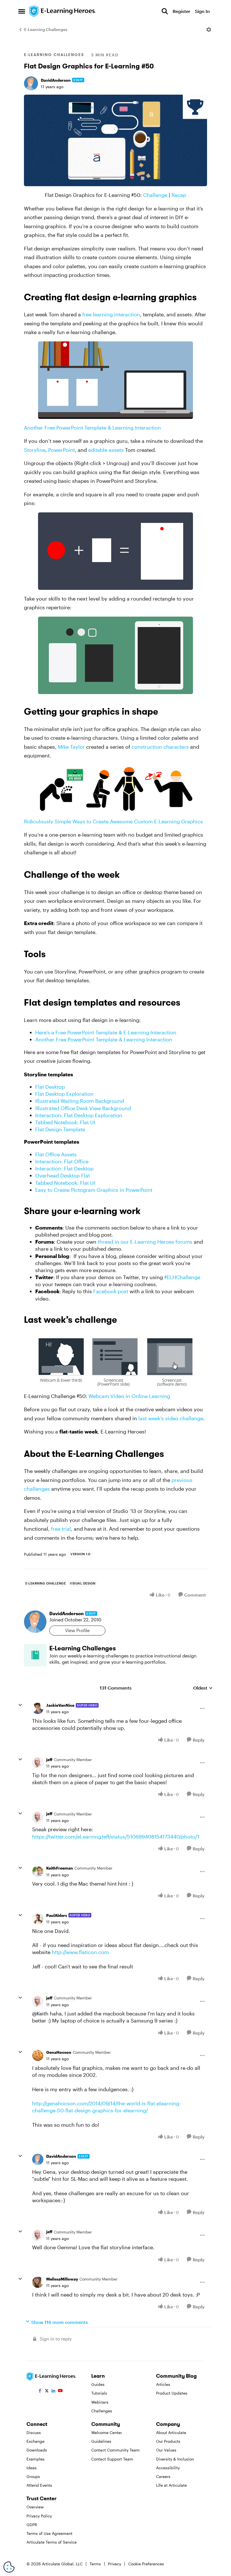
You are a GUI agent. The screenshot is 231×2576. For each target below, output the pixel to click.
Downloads (37, 2450)
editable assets (106, 450)
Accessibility (168, 2468)
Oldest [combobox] (203, 1688)
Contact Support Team (112, 2459)
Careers (163, 2476)
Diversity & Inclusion (175, 2459)
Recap (179, 195)
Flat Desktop (50, 1087)
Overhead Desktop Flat (63, 1175)
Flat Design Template (60, 1129)
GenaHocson (59, 2052)
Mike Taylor (71, 747)
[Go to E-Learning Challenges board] (35, 1655)
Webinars (100, 2402)
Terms (95, 2564)
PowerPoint (62, 450)
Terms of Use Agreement (49, 2533)
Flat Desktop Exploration (64, 1094)
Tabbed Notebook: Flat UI (65, 1122)
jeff (49, 1760)
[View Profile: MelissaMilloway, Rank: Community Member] (38, 2282)
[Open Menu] (209, 30)
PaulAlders (57, 1915)
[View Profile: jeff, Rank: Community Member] (38, 1763)
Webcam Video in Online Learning (129, 1396)
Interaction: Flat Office (62, 1161)
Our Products (168, 2441)
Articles (163, 2384)
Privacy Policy (39, 2516)
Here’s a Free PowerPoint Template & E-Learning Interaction (106, 1032)
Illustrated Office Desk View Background (83, 1108)
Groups (33, 2476)
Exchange (35, 2441)
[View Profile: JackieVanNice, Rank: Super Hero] (38, 1708)
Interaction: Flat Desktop (64, 1168)
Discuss (34, 2432)
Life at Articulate (171, 2485)
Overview (35, 2507)
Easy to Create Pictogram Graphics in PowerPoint (94, 1190)
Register (181, 11)
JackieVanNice (60, 1705)
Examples (35, 2459)
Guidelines (101, 2441)
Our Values (166, 2450)
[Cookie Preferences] (9, 2567)
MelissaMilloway (62, 2279)
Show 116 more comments (60, 2322)
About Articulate (171, 2432)
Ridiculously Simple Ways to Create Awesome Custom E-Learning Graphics (113, 821)
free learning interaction (111, 314)
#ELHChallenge (182, 1277)
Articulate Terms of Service (52, 2542)
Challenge (155, 195)
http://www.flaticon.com (80, 1952)
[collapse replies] (20, 1705)
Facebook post (111, 1291)
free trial (61, 1529)
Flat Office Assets (56, 1154)
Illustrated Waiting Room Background (80, 1101)
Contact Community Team (115, 2450)
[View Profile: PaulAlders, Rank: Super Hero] (38, 1919)
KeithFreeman (60, 1868)
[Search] (165, 11)
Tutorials (99, 2393)
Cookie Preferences (146, 2564)
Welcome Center (107, 2432)
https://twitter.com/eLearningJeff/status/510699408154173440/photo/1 (116, 1837)
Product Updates (172, 2393)
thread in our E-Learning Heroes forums (145, 1242)
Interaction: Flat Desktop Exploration (79, 1115)
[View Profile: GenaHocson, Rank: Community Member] (38, 2055)
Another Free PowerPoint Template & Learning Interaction (92, 428)
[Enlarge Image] (115, 140)
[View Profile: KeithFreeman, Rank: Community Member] (38, 1872)
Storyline (35, 450)
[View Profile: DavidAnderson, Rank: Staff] (31, 83)
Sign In (202, 11)
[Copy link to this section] (203, 298)
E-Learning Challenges (46, 29)
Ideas (32, 2468)
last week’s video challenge (171, 1418)
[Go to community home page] (63, 11)
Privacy (115, 2564)
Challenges (102, 2411)
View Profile (77, 1630)
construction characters (160, 747)
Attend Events (39, 2485)
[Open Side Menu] (22, 11)
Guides (98, 2384)
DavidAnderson (56, 80)
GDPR (32, 2525)
